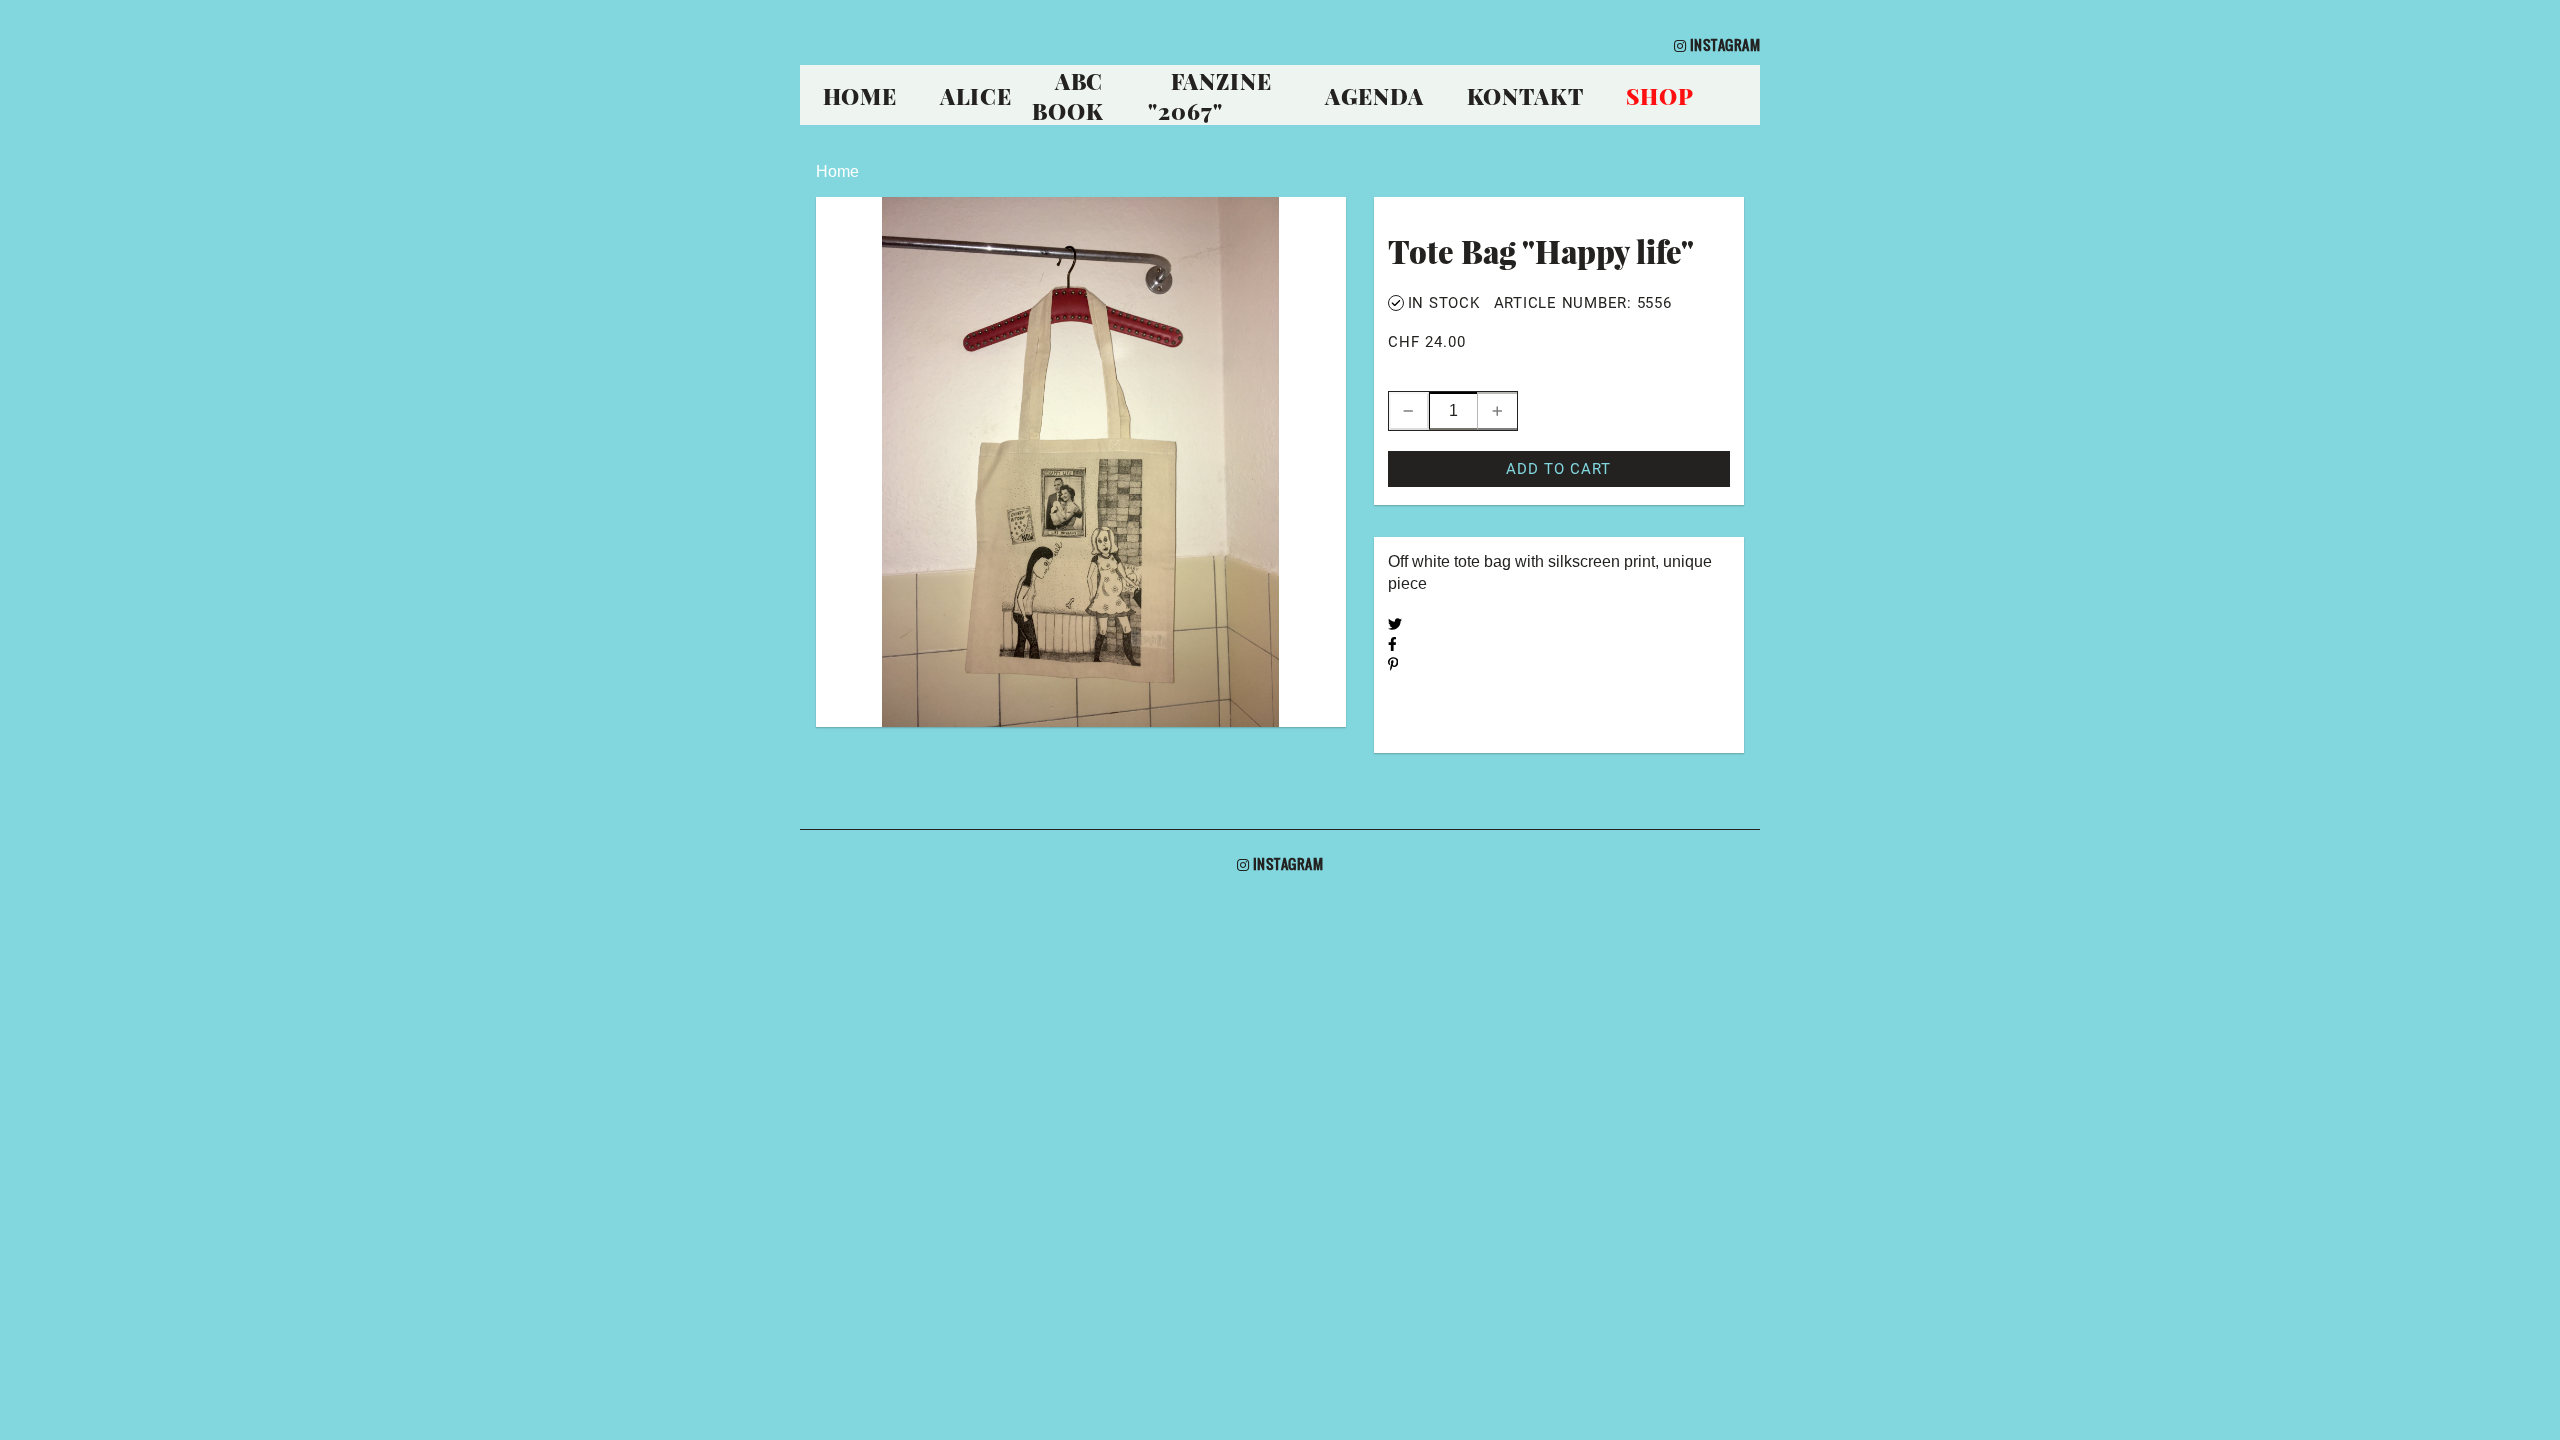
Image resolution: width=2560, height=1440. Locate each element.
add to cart (1558, 469)
